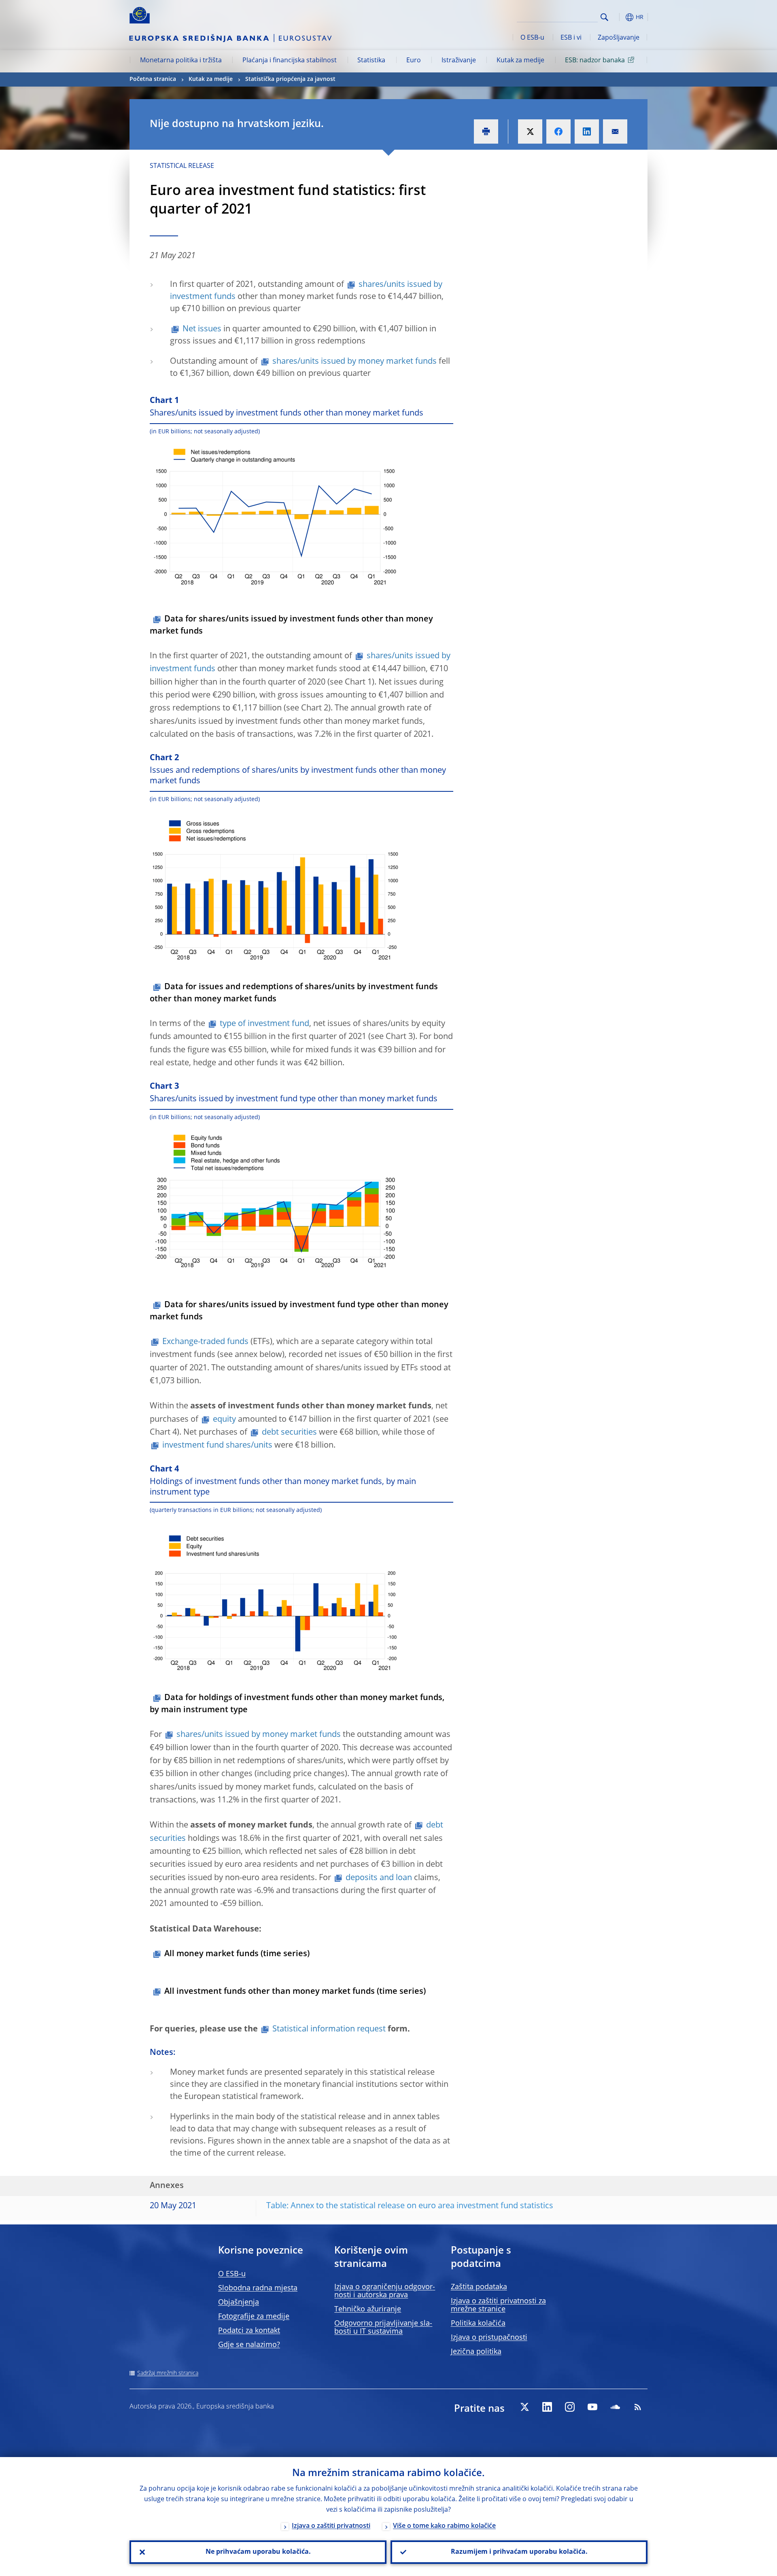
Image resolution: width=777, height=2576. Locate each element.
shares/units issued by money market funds (355, 362)
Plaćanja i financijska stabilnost (290, 61)
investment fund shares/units (217, 1446)
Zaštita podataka (479, 2287)
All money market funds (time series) (237, 1954)
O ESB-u (532, 38)
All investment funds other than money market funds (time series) (295, 1992)
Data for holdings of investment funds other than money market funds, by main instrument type (297, 1704)
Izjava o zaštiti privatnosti (331, 2526)
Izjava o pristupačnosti (489, 2338)
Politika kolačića (478, 2324)
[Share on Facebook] (558, 131)
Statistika (371, 61)
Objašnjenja (239, 2302)
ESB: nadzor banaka (595, 61)
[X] (524, 2407)
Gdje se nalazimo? (249, 2345)
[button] (619, 17)
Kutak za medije (520, 61)
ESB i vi (571, 38)
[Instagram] (570, 2407)
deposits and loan (379, 1878)
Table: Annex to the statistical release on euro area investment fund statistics (410, 2206)
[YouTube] (592, 2407)
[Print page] (486, 131)
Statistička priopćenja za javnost (290, 79)
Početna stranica (153, 79)
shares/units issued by (259, 1735)
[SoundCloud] (615, 2407)
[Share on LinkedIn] (587, 131)
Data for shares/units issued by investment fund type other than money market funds (299, 1311)
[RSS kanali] (638, 2407)
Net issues (202, 329)
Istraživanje (459, 61)
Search (604, 17)
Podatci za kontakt (249, 2331)
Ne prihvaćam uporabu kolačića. (258, 2552)
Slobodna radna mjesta (258, 2288)
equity (224, 1420)
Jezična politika (476, 2352)
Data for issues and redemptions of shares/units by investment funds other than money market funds (294, 993)
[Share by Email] (615, 131)
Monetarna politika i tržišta (181, 61)
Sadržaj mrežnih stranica (168, 2373)
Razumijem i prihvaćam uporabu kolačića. (519, 2552)
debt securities (289, 1433)
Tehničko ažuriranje (368, 2309)
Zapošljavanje (619, 38)
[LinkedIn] (547, 2407)
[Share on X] (530, 131)
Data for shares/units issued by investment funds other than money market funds (291, 625)
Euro (414, 61)
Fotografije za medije (254, 2317)
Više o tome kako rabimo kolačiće (444, 2526)
